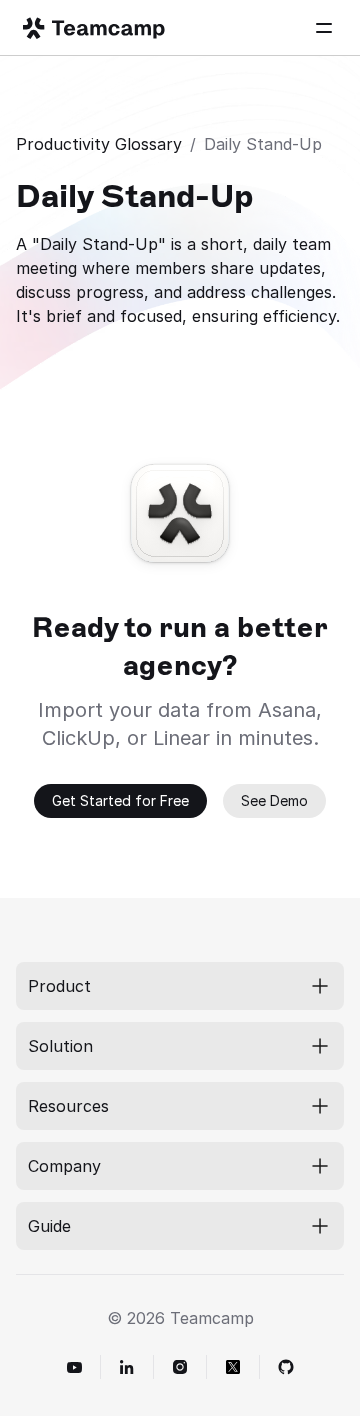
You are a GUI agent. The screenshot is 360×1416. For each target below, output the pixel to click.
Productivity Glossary (99, 144)
